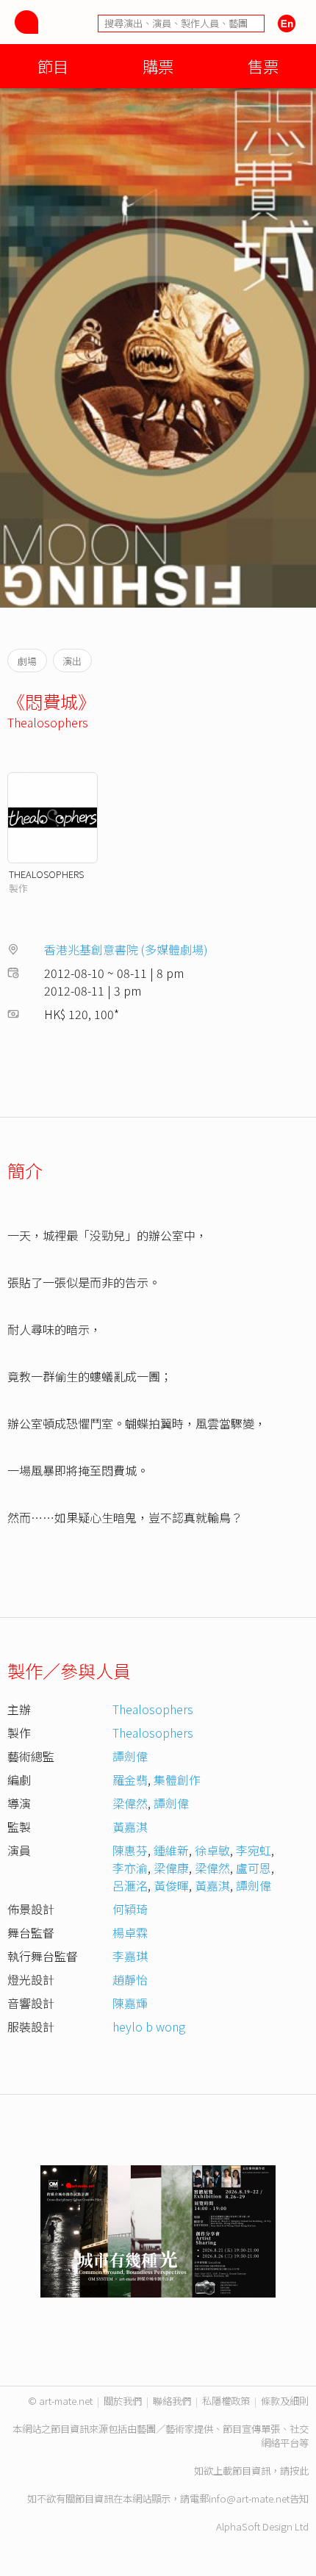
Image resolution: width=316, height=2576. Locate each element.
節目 (53, 66)
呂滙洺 (130, 1885)
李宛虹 (254, 1850)
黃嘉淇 (130, 1827)
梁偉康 (171, 1868)
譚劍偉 (130, 1756)
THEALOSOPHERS (46, 874)
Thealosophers (48, 722)
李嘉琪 (130, 1956)
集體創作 (177, 1780)
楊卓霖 (130, 1932)
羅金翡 (130, 1780)
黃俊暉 (171, 1885)
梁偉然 (130, 1803)
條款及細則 (285, 2401)
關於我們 (123, 2401)
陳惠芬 (130, 1850)
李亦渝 (130, 1868)
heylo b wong (149, 2026)
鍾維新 (171, 1850)
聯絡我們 (172, 2401)
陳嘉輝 (130, 2003)
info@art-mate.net (249, 2498)
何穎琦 (130, 1909)
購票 (158, 66)
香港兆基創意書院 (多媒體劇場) (126, 949)
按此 (299, 2471)
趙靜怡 (130, 1979)
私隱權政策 (226, 2401)
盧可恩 (254, 1868)
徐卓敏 (212, 1850)
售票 (263, 66)
